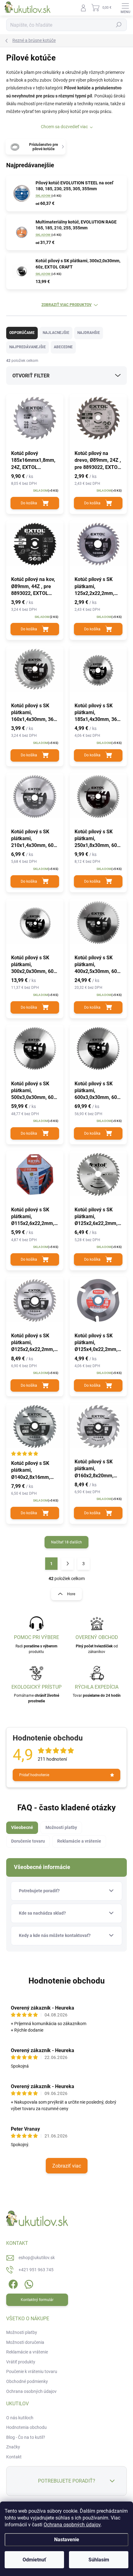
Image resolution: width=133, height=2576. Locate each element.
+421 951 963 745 (36, 2270)
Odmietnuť (34, 2560)
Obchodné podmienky (27, 2381)
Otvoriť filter (31, 376)
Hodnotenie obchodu (67, 1981)
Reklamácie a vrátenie (27, 2352)
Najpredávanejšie (28, 347)
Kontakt (14, 2457)
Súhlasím (99, 2560)
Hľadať (119, 25)
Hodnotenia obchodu (26, 2427)
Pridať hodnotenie (34, 1775)
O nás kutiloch (20, 2418)
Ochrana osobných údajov (72, 2525)
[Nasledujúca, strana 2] (67, 1564)
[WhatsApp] (28, 2283)
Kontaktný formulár (37, 2300)
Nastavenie (67, 2540)
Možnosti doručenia (25, 2342)
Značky (13, 2447)
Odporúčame (22, 333)
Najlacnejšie (56, 333)
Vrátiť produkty (21, 2362)
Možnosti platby (22, 2332)
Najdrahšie (89, 333)
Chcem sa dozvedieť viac (64, 127)
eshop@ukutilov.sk (37, 2258)
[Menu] (125, 8)
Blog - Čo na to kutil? (26, 2437)
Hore (71, 1594)
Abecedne (63, 347)
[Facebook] (13, 2283)
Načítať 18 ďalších (66, 1542)
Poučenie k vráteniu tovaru (32, 2371)
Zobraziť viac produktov (66, 305)
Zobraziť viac (67, 2166)
